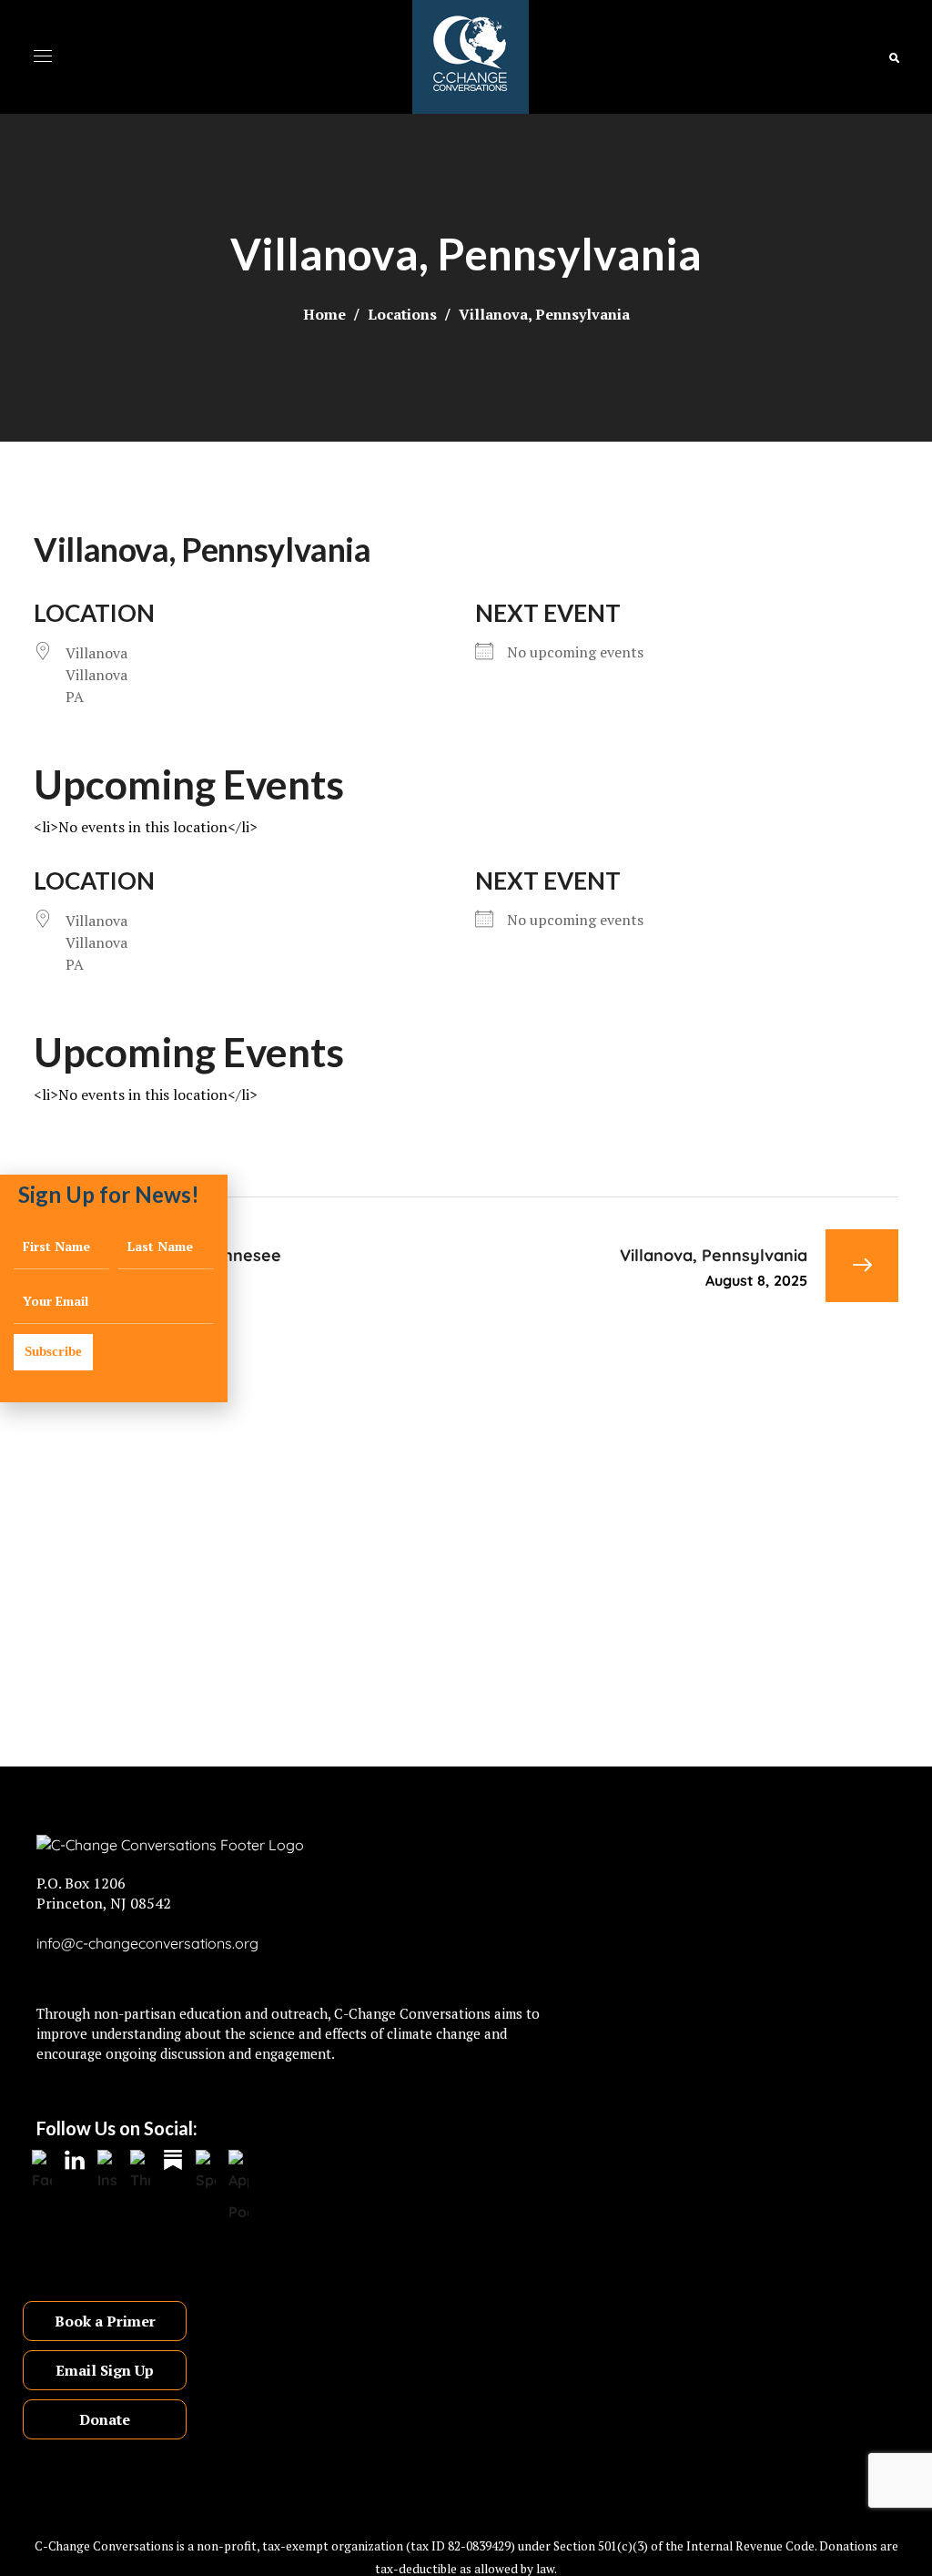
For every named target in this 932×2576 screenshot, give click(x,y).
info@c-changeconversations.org (147, 1943)
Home (324, 314)
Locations (402, 314)
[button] (894, 57)
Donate (105, 2419)
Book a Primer (105, 2321)
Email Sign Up (105, 2370)
